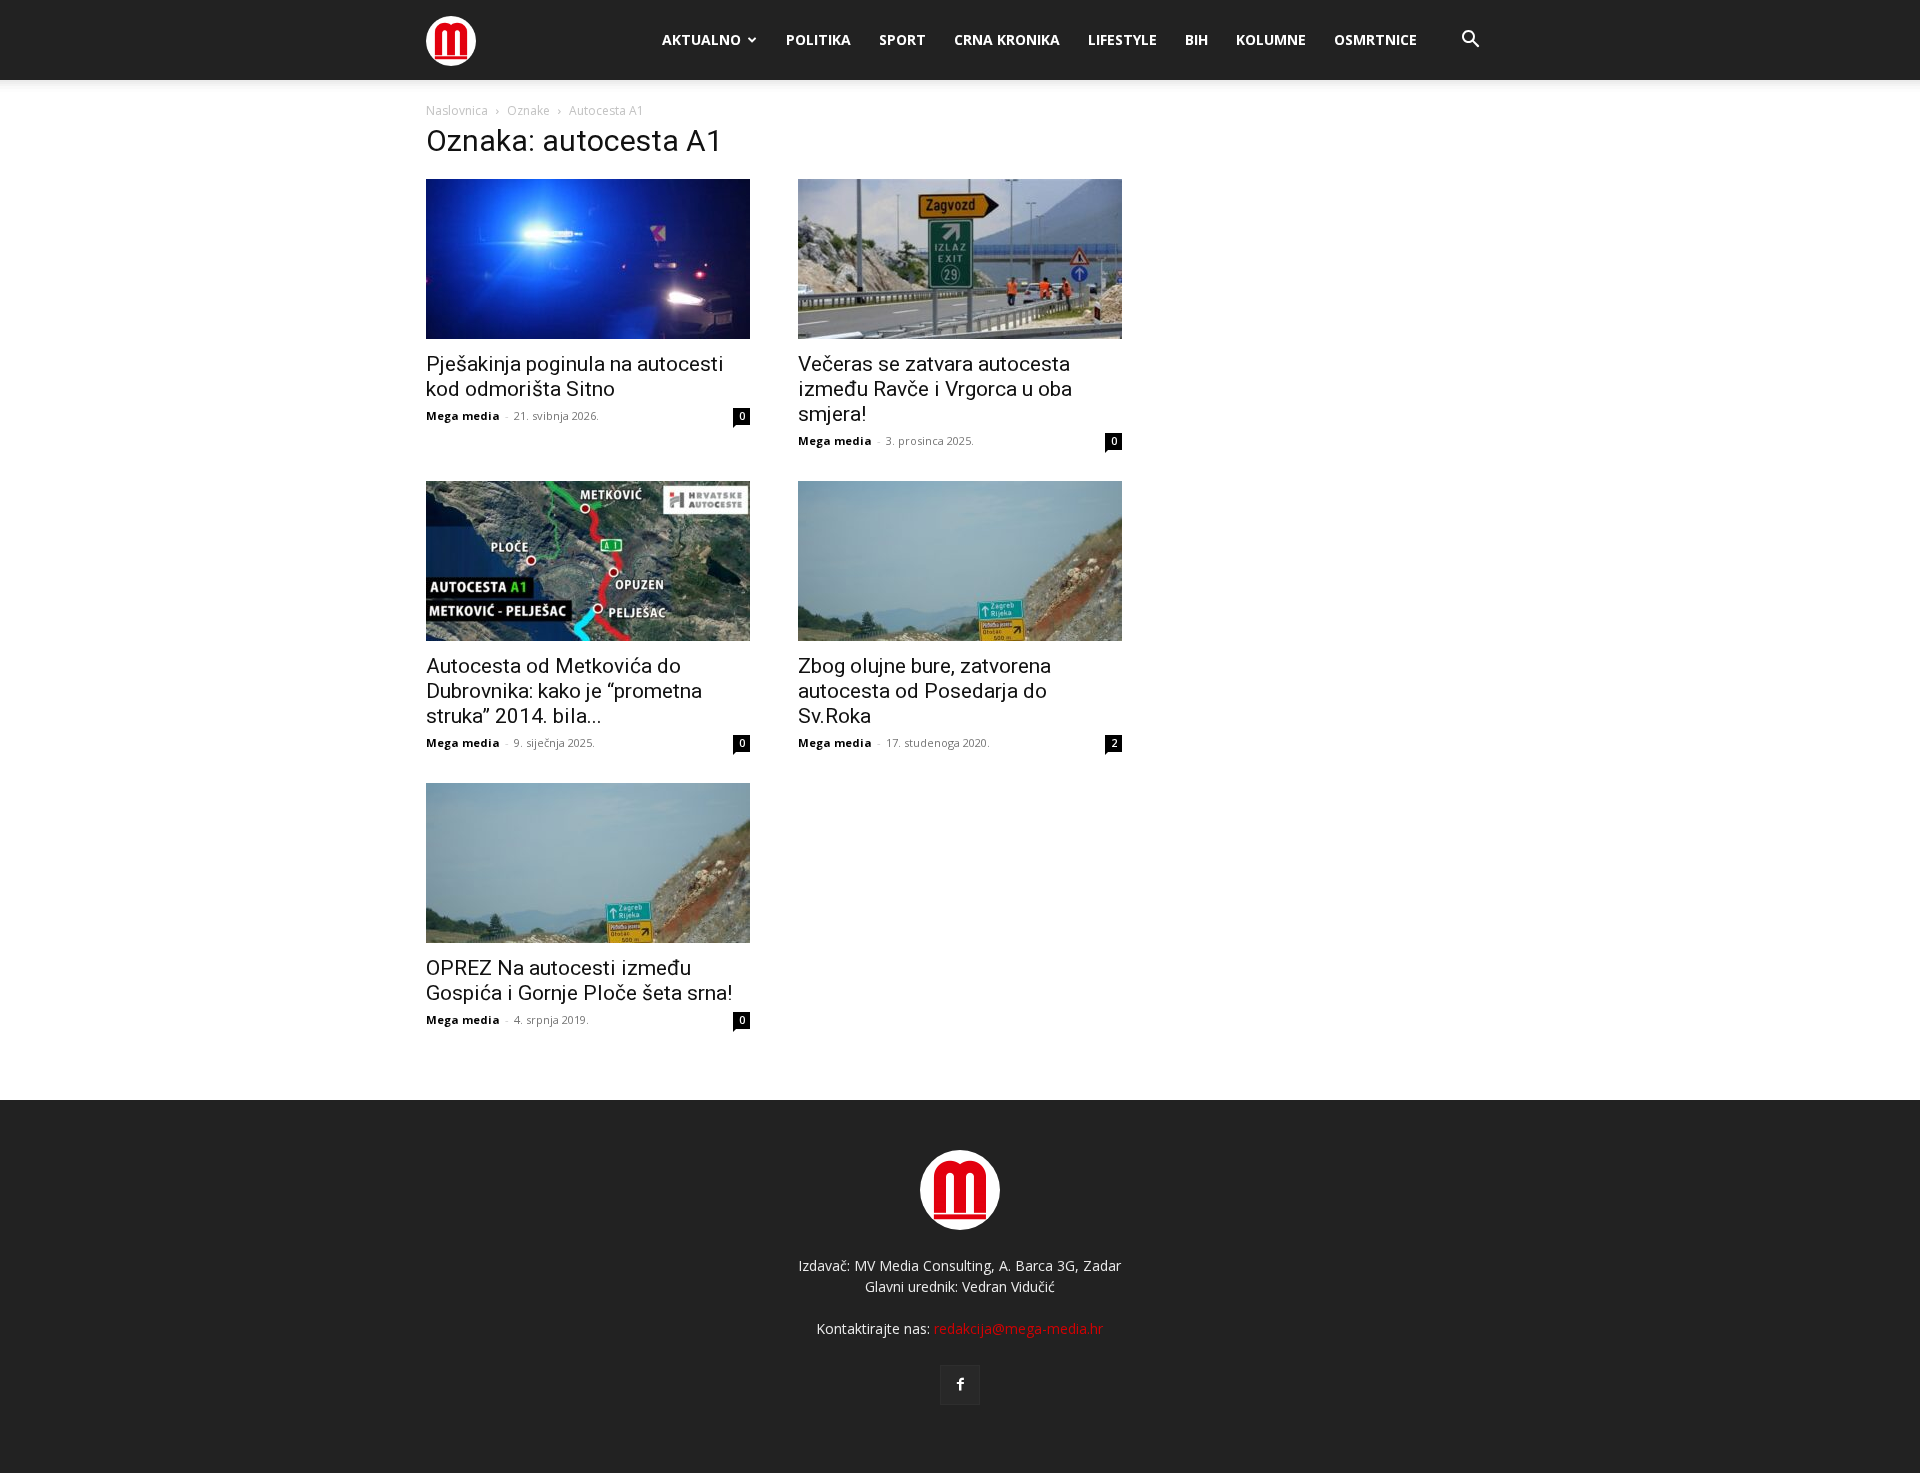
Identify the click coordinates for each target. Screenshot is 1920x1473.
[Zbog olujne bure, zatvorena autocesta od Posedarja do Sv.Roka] (960, 561)
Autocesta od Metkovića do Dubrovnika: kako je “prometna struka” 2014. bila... (564, 691)
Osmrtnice (1375, 39)
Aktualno (701, 39)
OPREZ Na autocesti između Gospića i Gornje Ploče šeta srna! (579, 980)
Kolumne (1271, 39)
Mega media (463, 415)
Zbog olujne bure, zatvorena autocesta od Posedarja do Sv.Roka (924, 691)
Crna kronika (1007, 39)
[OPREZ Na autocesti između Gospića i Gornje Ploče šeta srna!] (588, 863)
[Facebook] (960, 1385)
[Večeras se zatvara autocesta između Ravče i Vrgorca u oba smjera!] (960, 259)
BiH (1196, 39)
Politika (818, 39)
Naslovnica (457, 110)
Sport (902, 39)
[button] (1470, 41)
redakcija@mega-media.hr (1018, 1328)
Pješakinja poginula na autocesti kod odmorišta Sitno (575, 376)
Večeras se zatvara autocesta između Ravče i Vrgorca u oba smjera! (935, 389)
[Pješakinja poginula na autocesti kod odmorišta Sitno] (588, 259)
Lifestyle (1122, 39)
